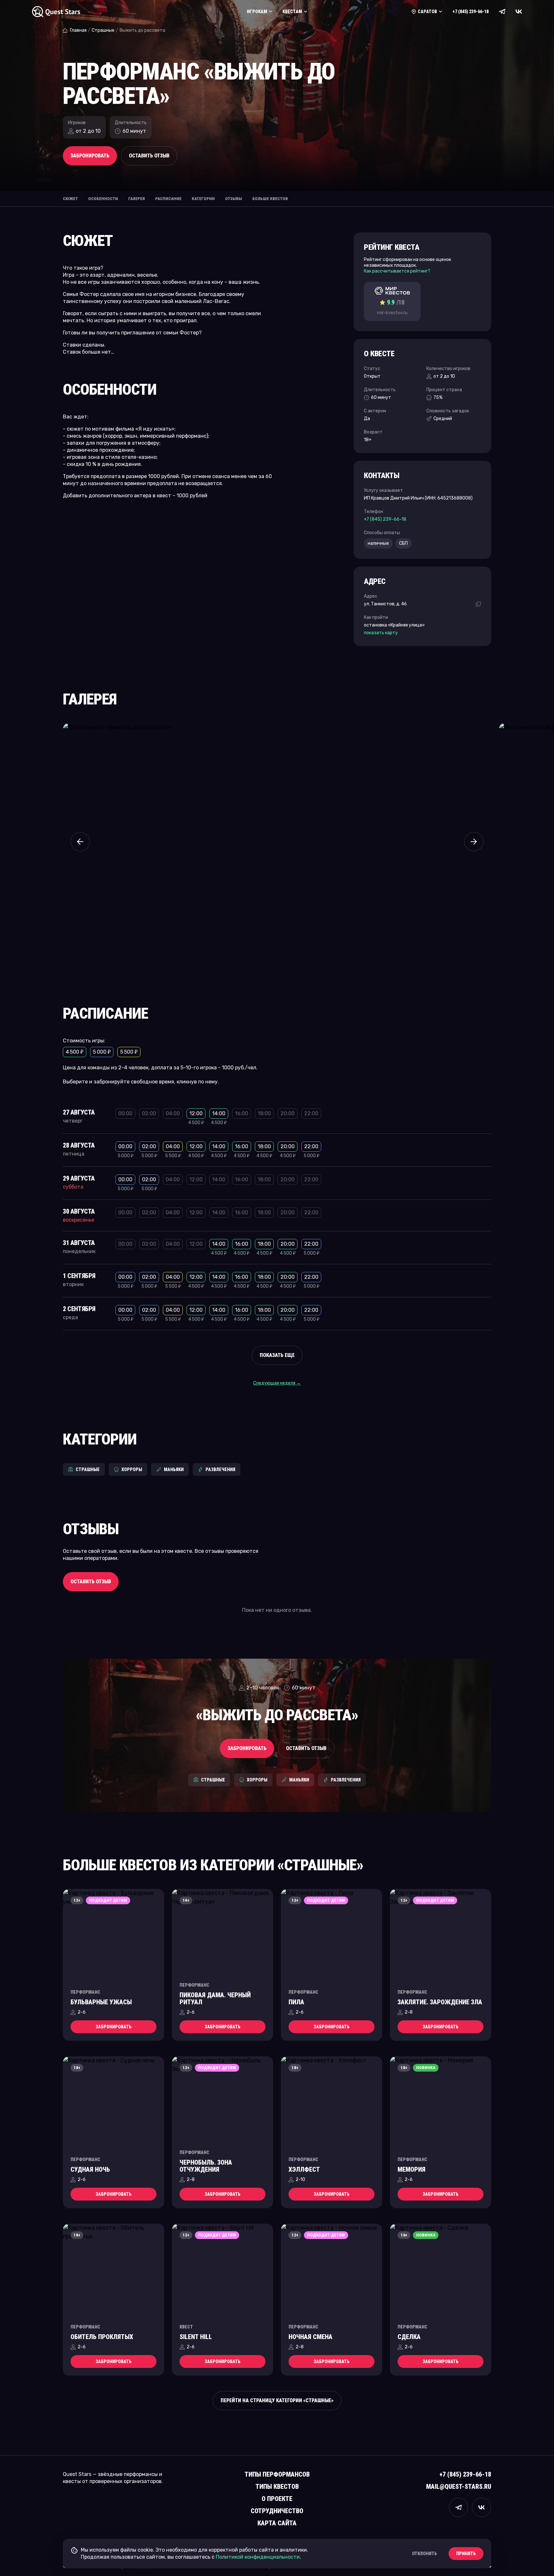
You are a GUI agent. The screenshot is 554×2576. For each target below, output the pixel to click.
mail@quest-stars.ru (459, 2487)
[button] (80, 842)
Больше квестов (270, 199)
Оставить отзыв (149, 156)
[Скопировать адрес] (478, 604)
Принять (466, 2554)
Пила (296, 2002)
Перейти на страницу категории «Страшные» (277, 2400)
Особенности (103, 199)
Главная (78, 30)
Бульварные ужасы (101, 2002)
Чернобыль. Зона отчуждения (206, 2166)
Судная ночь (90, 2169)
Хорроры (132, 1469)
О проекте (277, 2499)
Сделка (409, 2337)
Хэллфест (304, 2169)
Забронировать (90, 156)
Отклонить (424, 2554)
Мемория (411, 2169)
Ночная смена (311, 2337)
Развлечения (220, 1469)
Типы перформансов (277, 2474)
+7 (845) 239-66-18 (470, 12)
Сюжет (70, 199)
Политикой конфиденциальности (258, 2557)
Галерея (137, 199)
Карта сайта (277, 2523)
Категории (203, 199)
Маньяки (174, 1469)
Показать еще (277, 1355)
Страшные (103, 30)
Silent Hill (196, 2337)
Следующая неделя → (277, 1383)
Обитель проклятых (102, 2337)
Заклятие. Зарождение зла (440, 2002)
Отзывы (234, 199)
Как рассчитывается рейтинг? (397, 271)
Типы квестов (277, 2487)
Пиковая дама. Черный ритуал (215, 1999)
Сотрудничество (277, 2511)
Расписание (168, 199)
